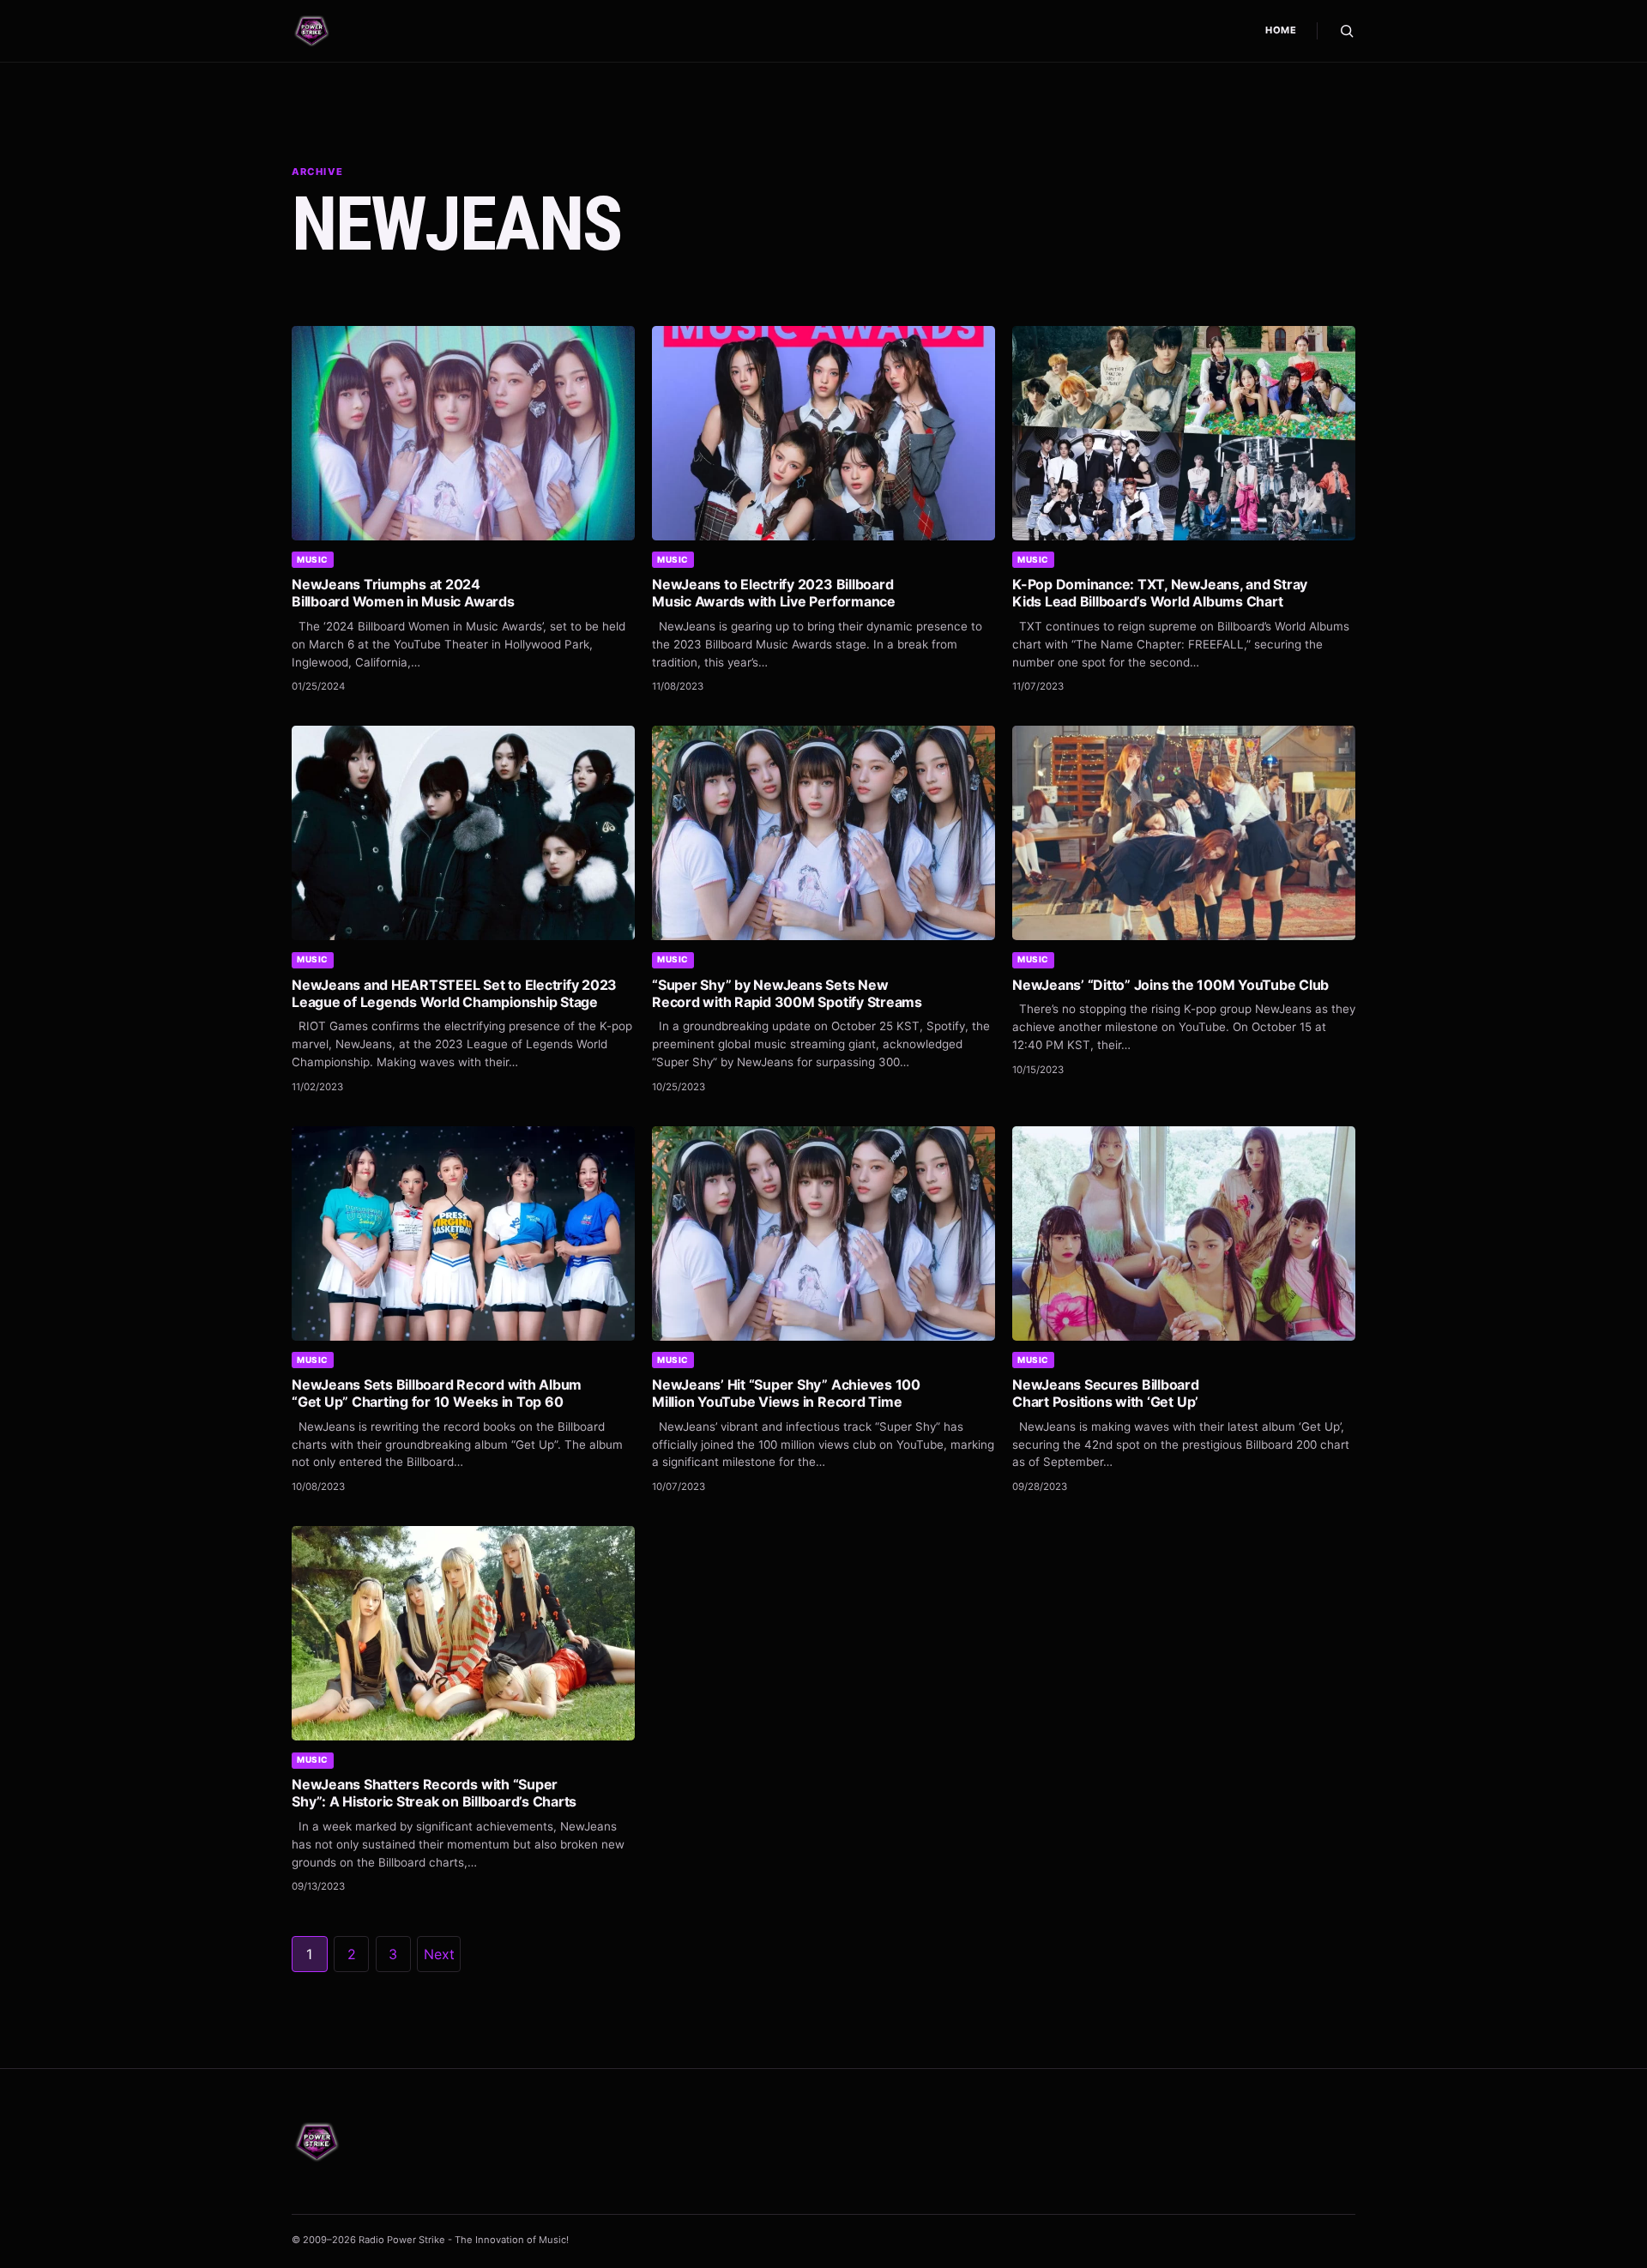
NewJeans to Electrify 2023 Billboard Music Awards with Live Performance (774, 593)
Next (439, 1954)
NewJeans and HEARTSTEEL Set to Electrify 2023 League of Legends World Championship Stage (454, 993)
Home (1281, 30)
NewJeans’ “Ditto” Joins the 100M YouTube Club (1170, 985)
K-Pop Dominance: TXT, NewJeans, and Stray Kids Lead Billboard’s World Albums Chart (1160, 593)
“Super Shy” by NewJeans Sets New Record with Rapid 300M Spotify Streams (787, 993)
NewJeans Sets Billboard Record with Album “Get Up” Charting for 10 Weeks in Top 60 (437, 1393)
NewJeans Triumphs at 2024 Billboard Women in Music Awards (403, 593)
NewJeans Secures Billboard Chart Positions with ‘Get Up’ (1106, 1393)
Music (313, 559)
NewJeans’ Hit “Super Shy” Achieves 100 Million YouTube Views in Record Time (786, 1393)
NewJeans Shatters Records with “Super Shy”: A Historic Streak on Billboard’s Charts (434, 1793)
